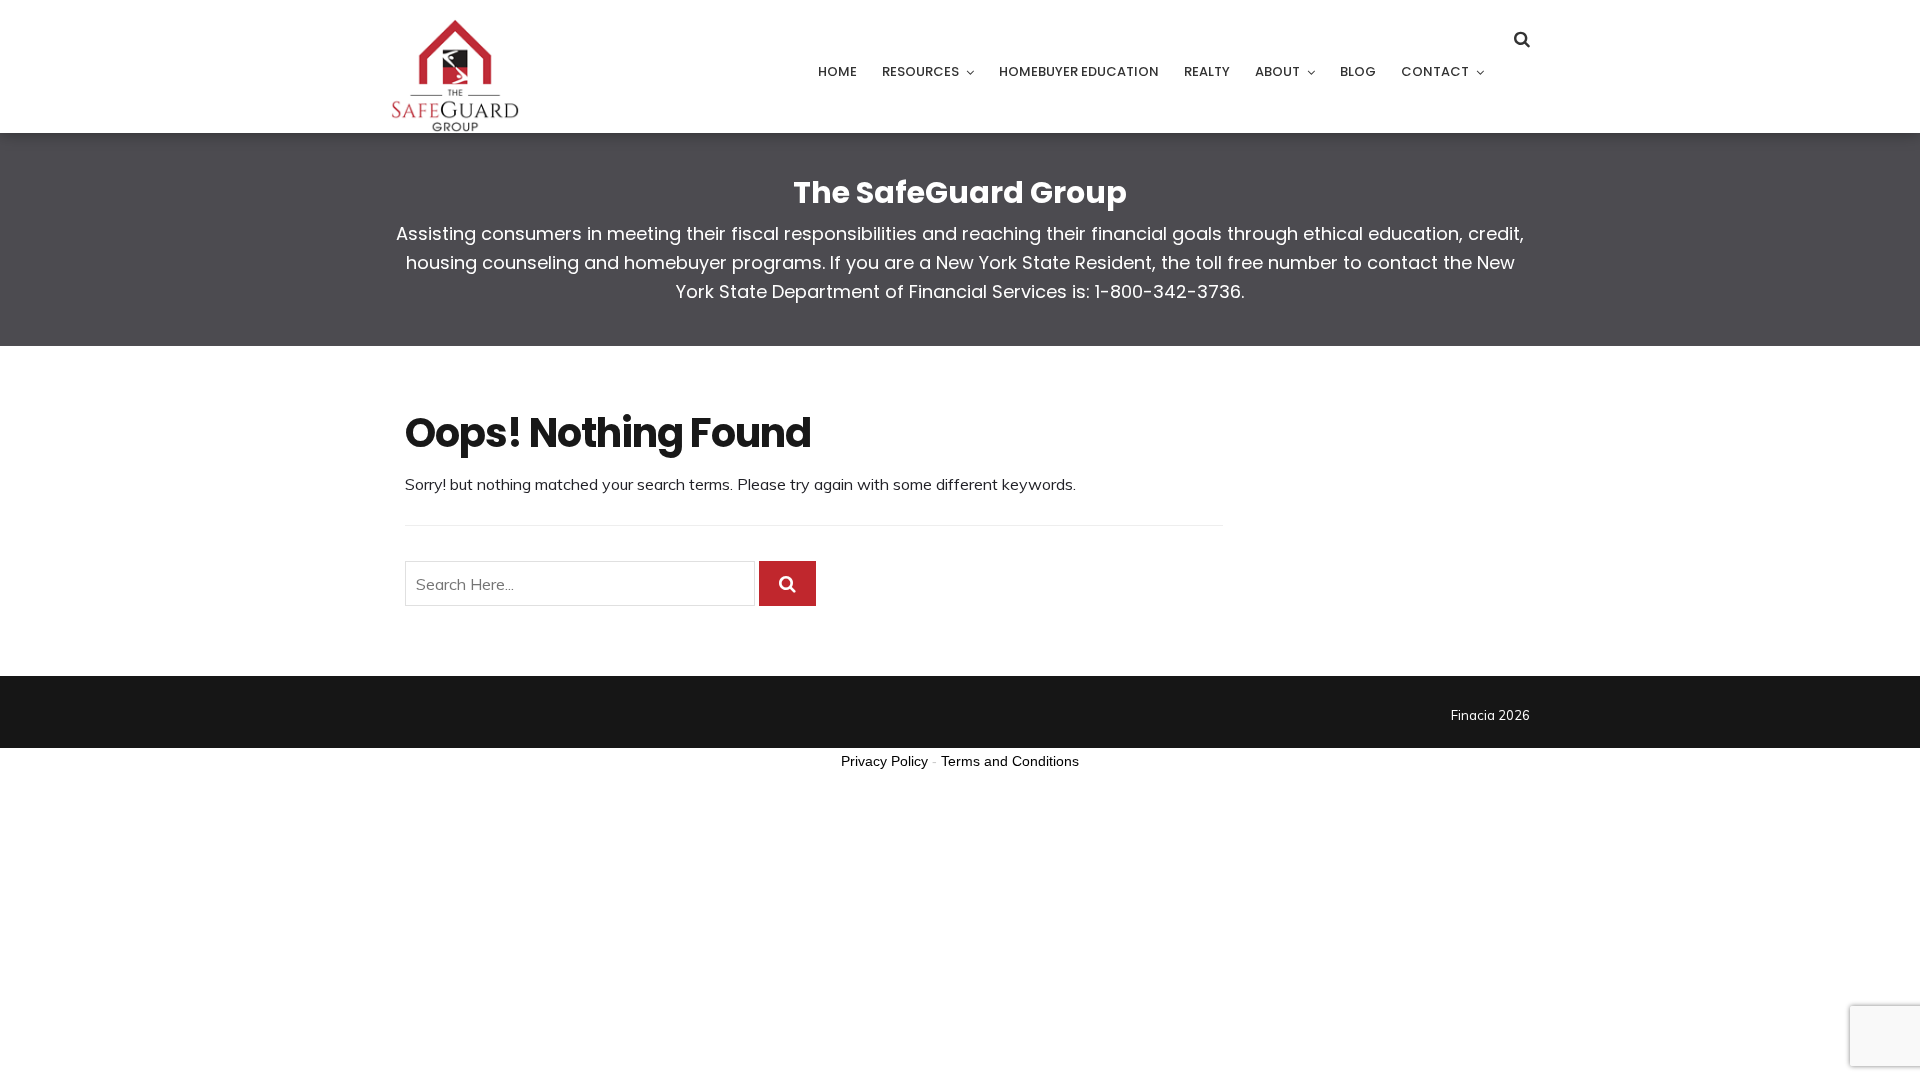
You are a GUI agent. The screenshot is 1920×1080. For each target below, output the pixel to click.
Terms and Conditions (1010, 761)
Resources (920, 71)
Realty (1207, 71)
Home (837, 71)
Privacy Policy (884, 761)
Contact (1435, 71)
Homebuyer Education (1079, 71)
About (1277, 71)
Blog (1358, 71)
